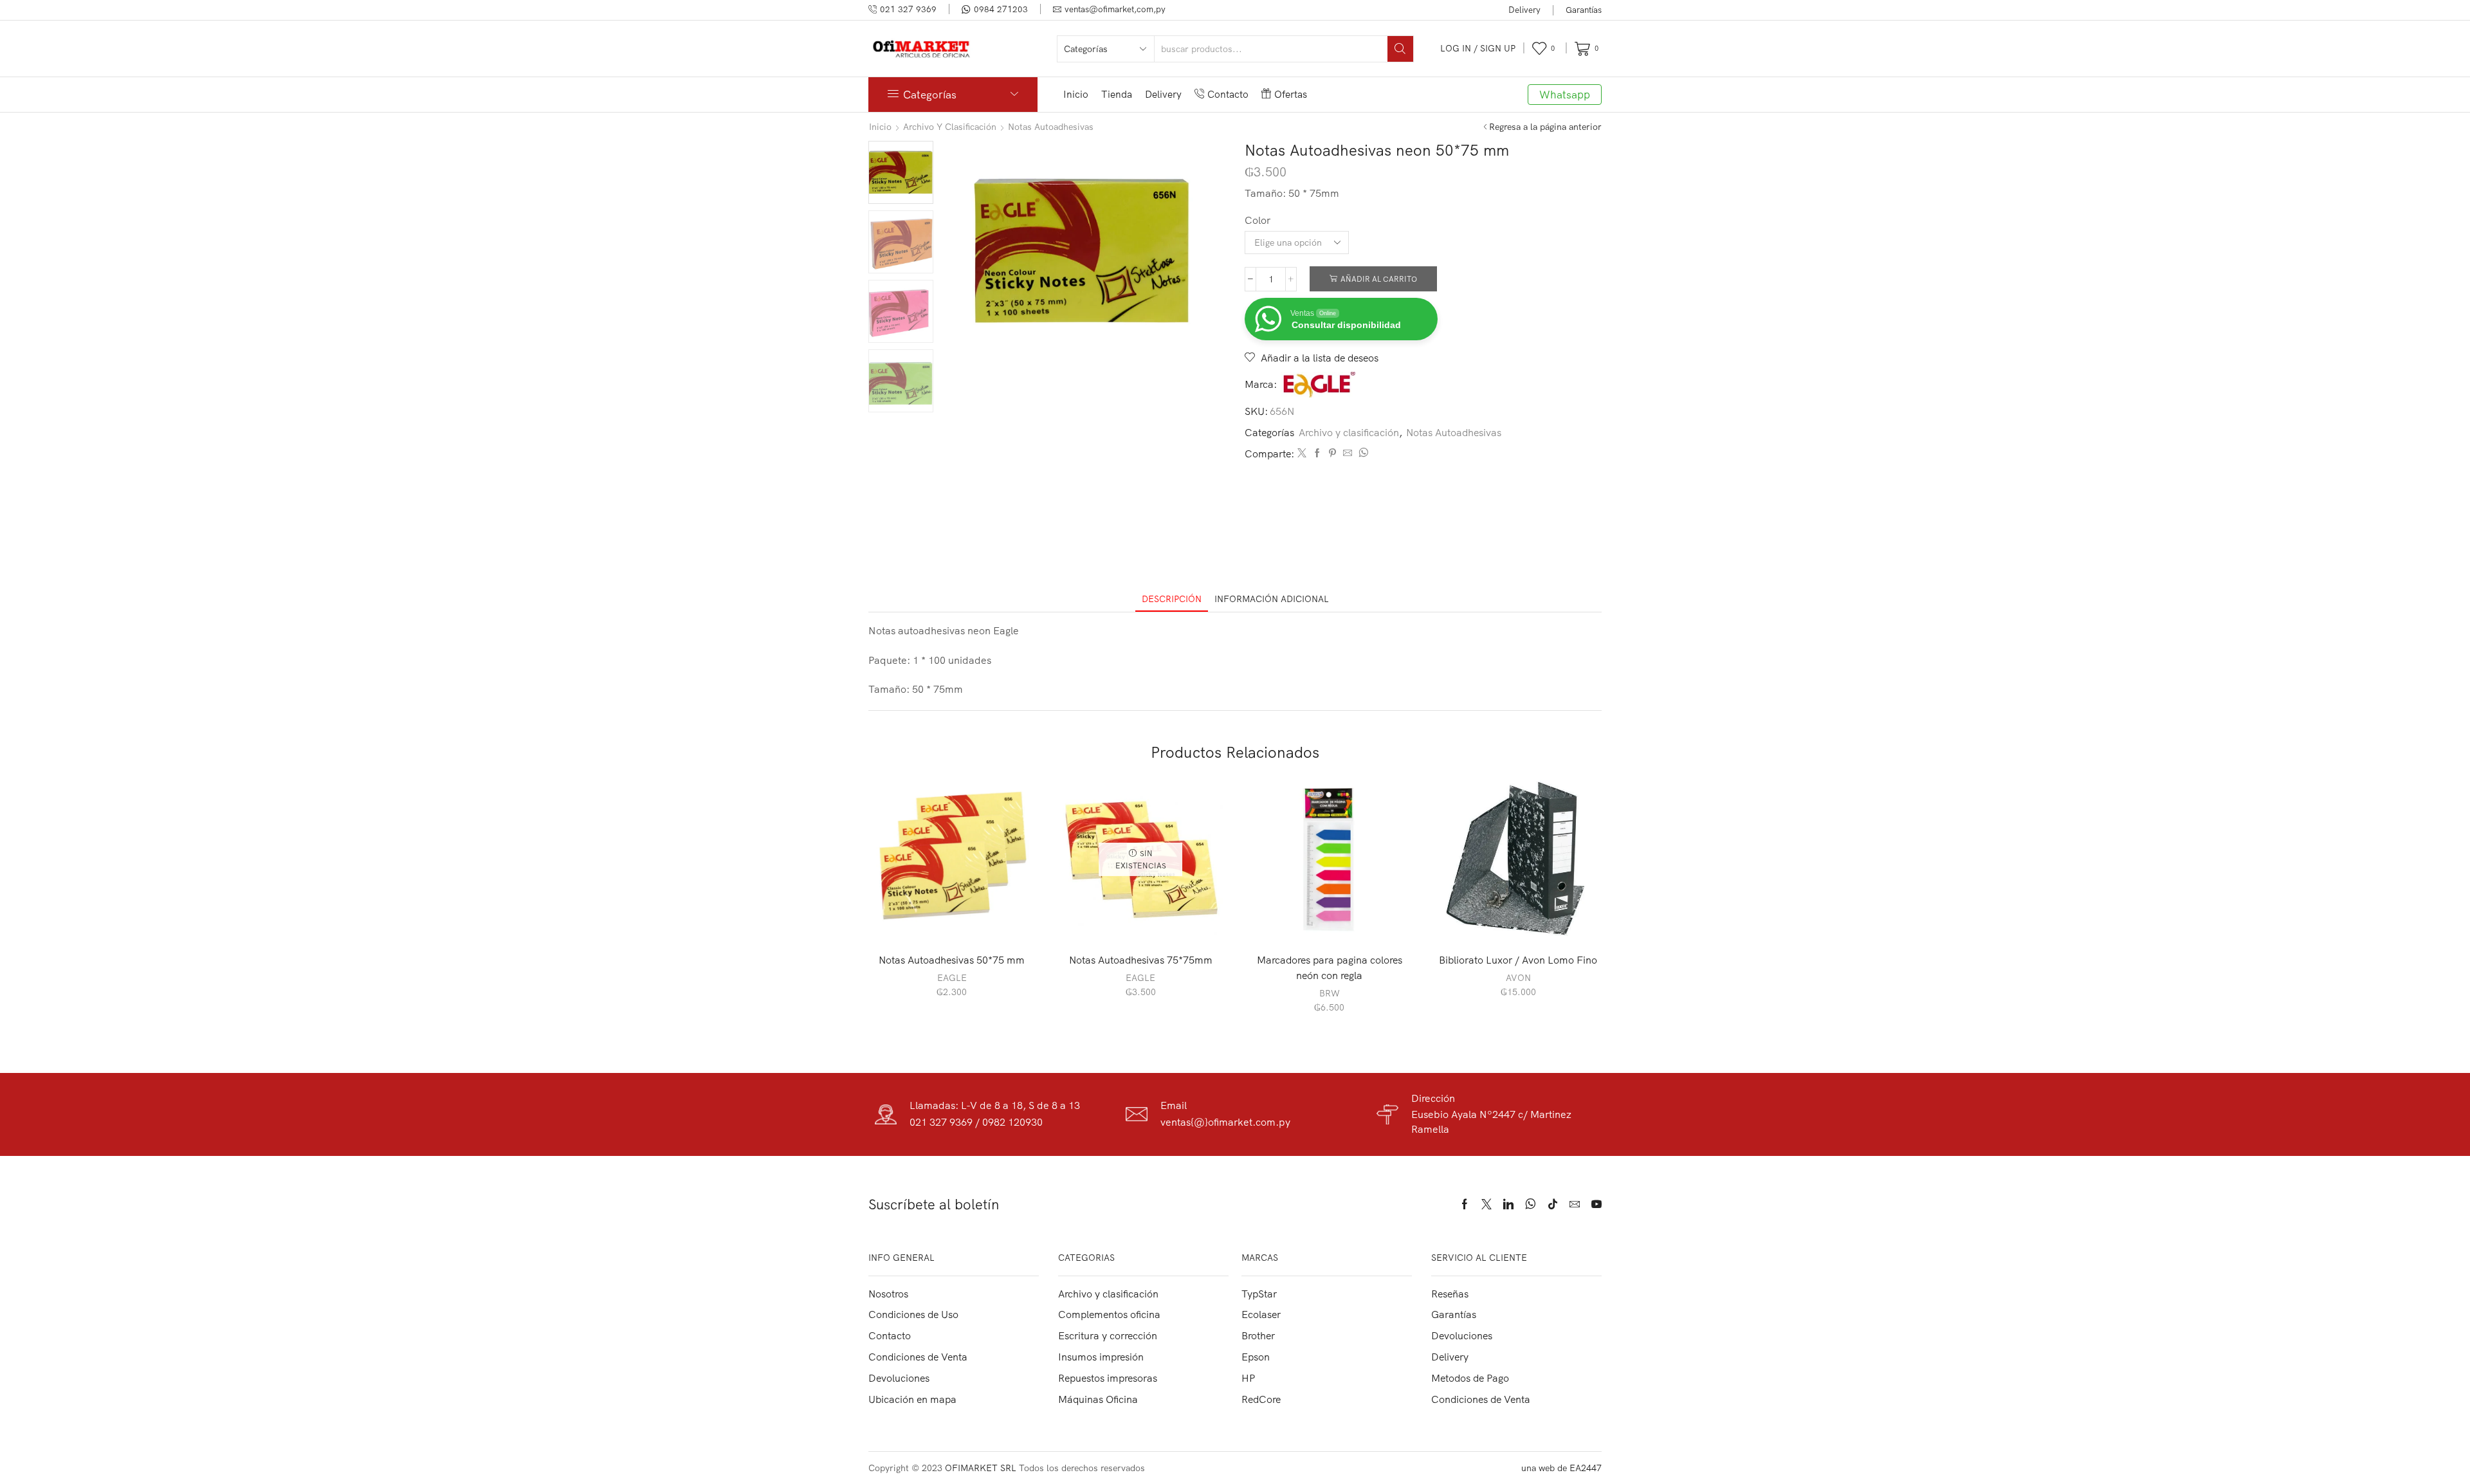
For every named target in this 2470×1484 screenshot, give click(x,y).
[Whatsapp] (1531, 1204)
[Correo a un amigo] (1348, 453)
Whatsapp (1565, 94)
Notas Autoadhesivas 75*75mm (1141, 960)
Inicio (1076, 94)
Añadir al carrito (1379, 279)
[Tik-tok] (1553, 1204)
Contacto (1228, 94)
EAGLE (952, 978)
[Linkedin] (1508, 1204)
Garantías (1584, 10)
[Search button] (1400, 49)
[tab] (1172, 599)
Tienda (1117, 94)
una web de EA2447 (1561, 1468)
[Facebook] (1317, 453)
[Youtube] (1596, 1204)
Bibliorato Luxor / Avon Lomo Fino (1518, 960)
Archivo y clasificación (950, 127)
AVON (1518, 978)
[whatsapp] (1362, 453)
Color (1258, 220)
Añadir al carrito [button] (959, 921)
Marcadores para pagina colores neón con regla (1330, 967)
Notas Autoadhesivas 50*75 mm (952, 960)
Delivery (1524, 10)
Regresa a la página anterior (1545, 127)
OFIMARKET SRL (981, 1468)
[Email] (1575, 1204)
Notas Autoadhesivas (1051, 127)
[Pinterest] (1332, 453)
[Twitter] (1302, 453)
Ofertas (1291, 94)
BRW (1330, 993)
